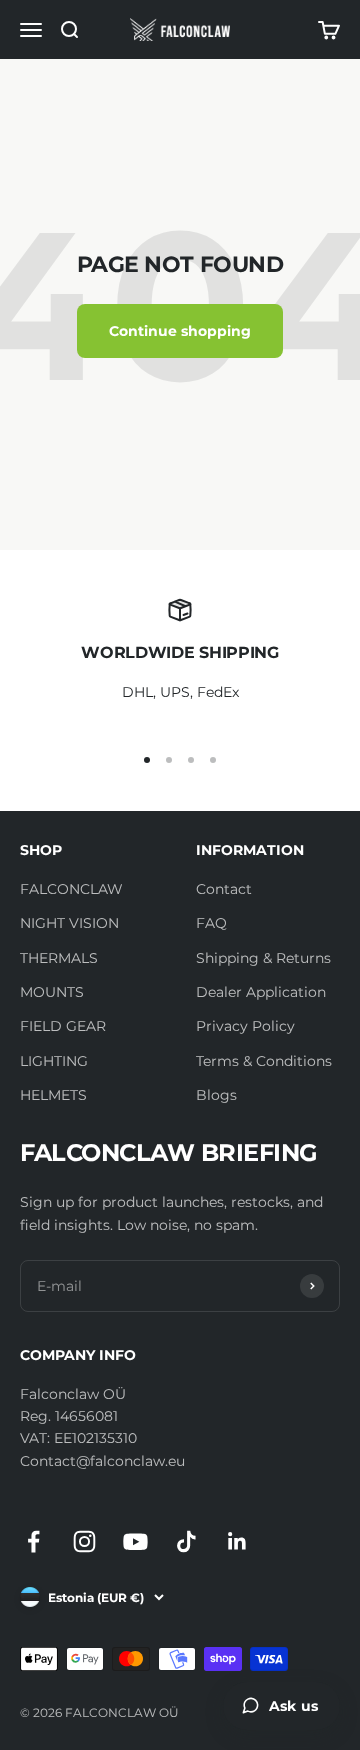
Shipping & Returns (263, 958)
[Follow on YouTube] (135, 1541)
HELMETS (53, 1095)
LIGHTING (54, 1061)
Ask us (293, 1706)
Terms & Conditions (264, 1061)
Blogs (216, 1095)
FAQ (211, 923)
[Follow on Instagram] (84, 1541)
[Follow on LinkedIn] (237, 1541)
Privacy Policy (245, 1026)
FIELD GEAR (63, 1026)
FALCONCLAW (71, 889)
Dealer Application (261, 992)
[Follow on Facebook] (33, 1541)
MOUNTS (52, 992)
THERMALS (59, 958)
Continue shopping (180, 331)
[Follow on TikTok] (186, 1541)
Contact (224, 889)
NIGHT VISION (69, 923)
